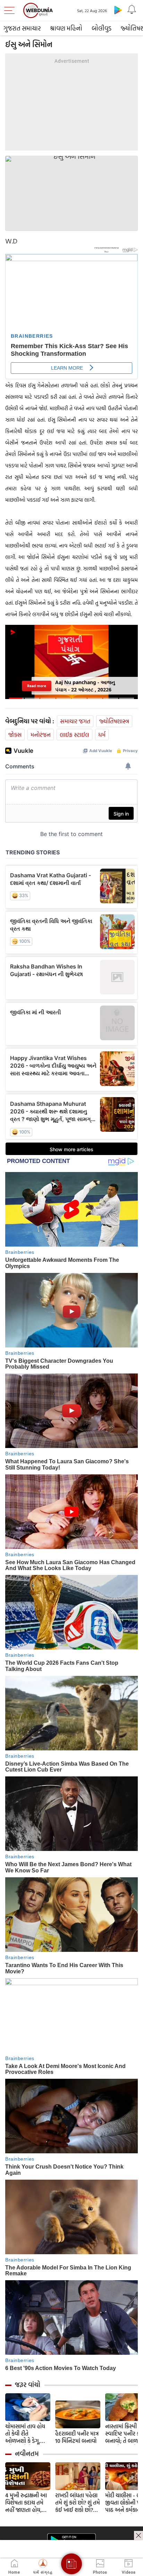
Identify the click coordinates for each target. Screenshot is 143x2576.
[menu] (11, 10)
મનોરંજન (41, 735)
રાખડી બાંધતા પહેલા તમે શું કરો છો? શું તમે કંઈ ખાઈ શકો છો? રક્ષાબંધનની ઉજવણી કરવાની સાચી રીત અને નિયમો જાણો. (78, 2503)
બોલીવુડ (102, 28)
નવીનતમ (27, 2454)
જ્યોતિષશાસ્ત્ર (114, 721)
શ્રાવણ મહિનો (66, 28)
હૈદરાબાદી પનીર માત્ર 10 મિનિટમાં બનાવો (77, 2437)
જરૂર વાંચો (28, 2385)
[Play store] (118, 10)
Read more (37, 685)
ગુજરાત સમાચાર (22, 28)
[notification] (132, 10)
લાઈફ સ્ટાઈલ (74, 735)
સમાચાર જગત (75, 721)
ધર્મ (102, 735)
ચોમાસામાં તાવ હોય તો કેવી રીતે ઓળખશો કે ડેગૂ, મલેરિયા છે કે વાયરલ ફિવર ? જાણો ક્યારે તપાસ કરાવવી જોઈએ (28, 2434)
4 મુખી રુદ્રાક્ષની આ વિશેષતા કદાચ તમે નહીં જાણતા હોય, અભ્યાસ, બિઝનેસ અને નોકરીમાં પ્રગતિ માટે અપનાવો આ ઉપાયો (26, 2503)
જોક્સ (15, 735)
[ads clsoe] (138, 2535)
